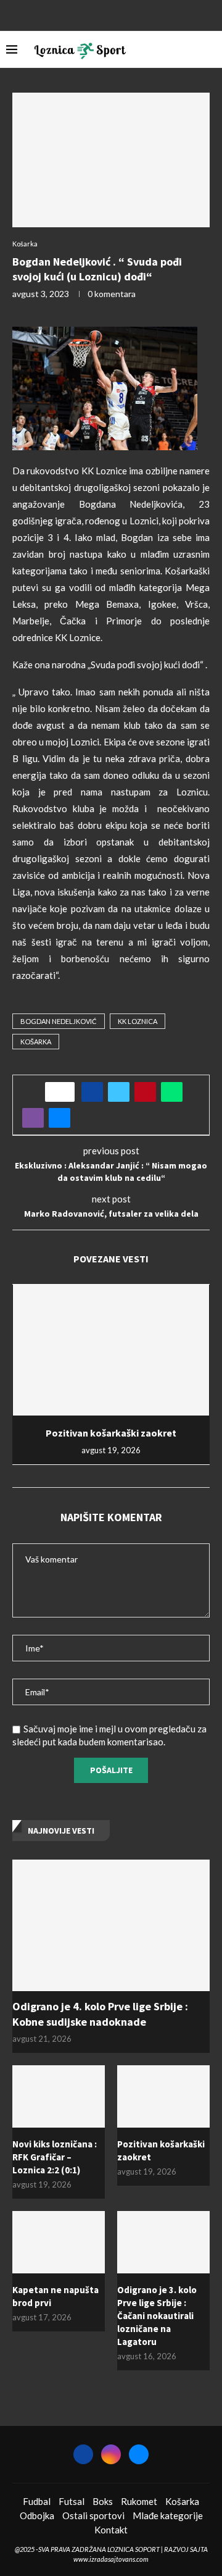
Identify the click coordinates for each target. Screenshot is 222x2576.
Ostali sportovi (93, 2515)
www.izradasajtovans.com (111, 2559)
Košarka (182, 2501)
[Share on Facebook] (92, 1092)
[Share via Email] (60, 1118)
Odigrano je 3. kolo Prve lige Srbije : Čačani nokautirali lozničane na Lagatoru (157, 2316)
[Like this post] (64, 1092)
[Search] (210, 49)
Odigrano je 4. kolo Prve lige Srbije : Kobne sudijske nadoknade (100, 2014)
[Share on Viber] (33, 1118)
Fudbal (37, 2501)
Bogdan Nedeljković (59, 1021)
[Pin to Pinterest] (145, 1092)
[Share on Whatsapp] (172, 1092)
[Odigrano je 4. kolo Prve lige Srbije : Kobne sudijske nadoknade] (111, 1925)
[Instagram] (111, 14)
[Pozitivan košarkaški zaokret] (111, 1350)
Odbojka (37, 2515)
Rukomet (139, 2501)
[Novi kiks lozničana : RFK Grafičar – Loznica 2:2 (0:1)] (59, 2096)
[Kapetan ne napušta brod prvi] (59, 2242)
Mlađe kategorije (168, 2515)
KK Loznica (138, 1021)
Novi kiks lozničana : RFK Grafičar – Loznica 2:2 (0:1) (55, 2157)
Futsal (72, 2501)
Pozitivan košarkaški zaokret (111, 1433)
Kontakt (111, 2530)
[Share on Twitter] (119, 1092)
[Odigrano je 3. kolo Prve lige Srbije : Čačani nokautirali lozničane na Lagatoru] (163, 2242)
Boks (103, 2501)
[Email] (127, 14)
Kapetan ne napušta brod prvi (55, 2296)
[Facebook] (95, 14)
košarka (36, 1042)
